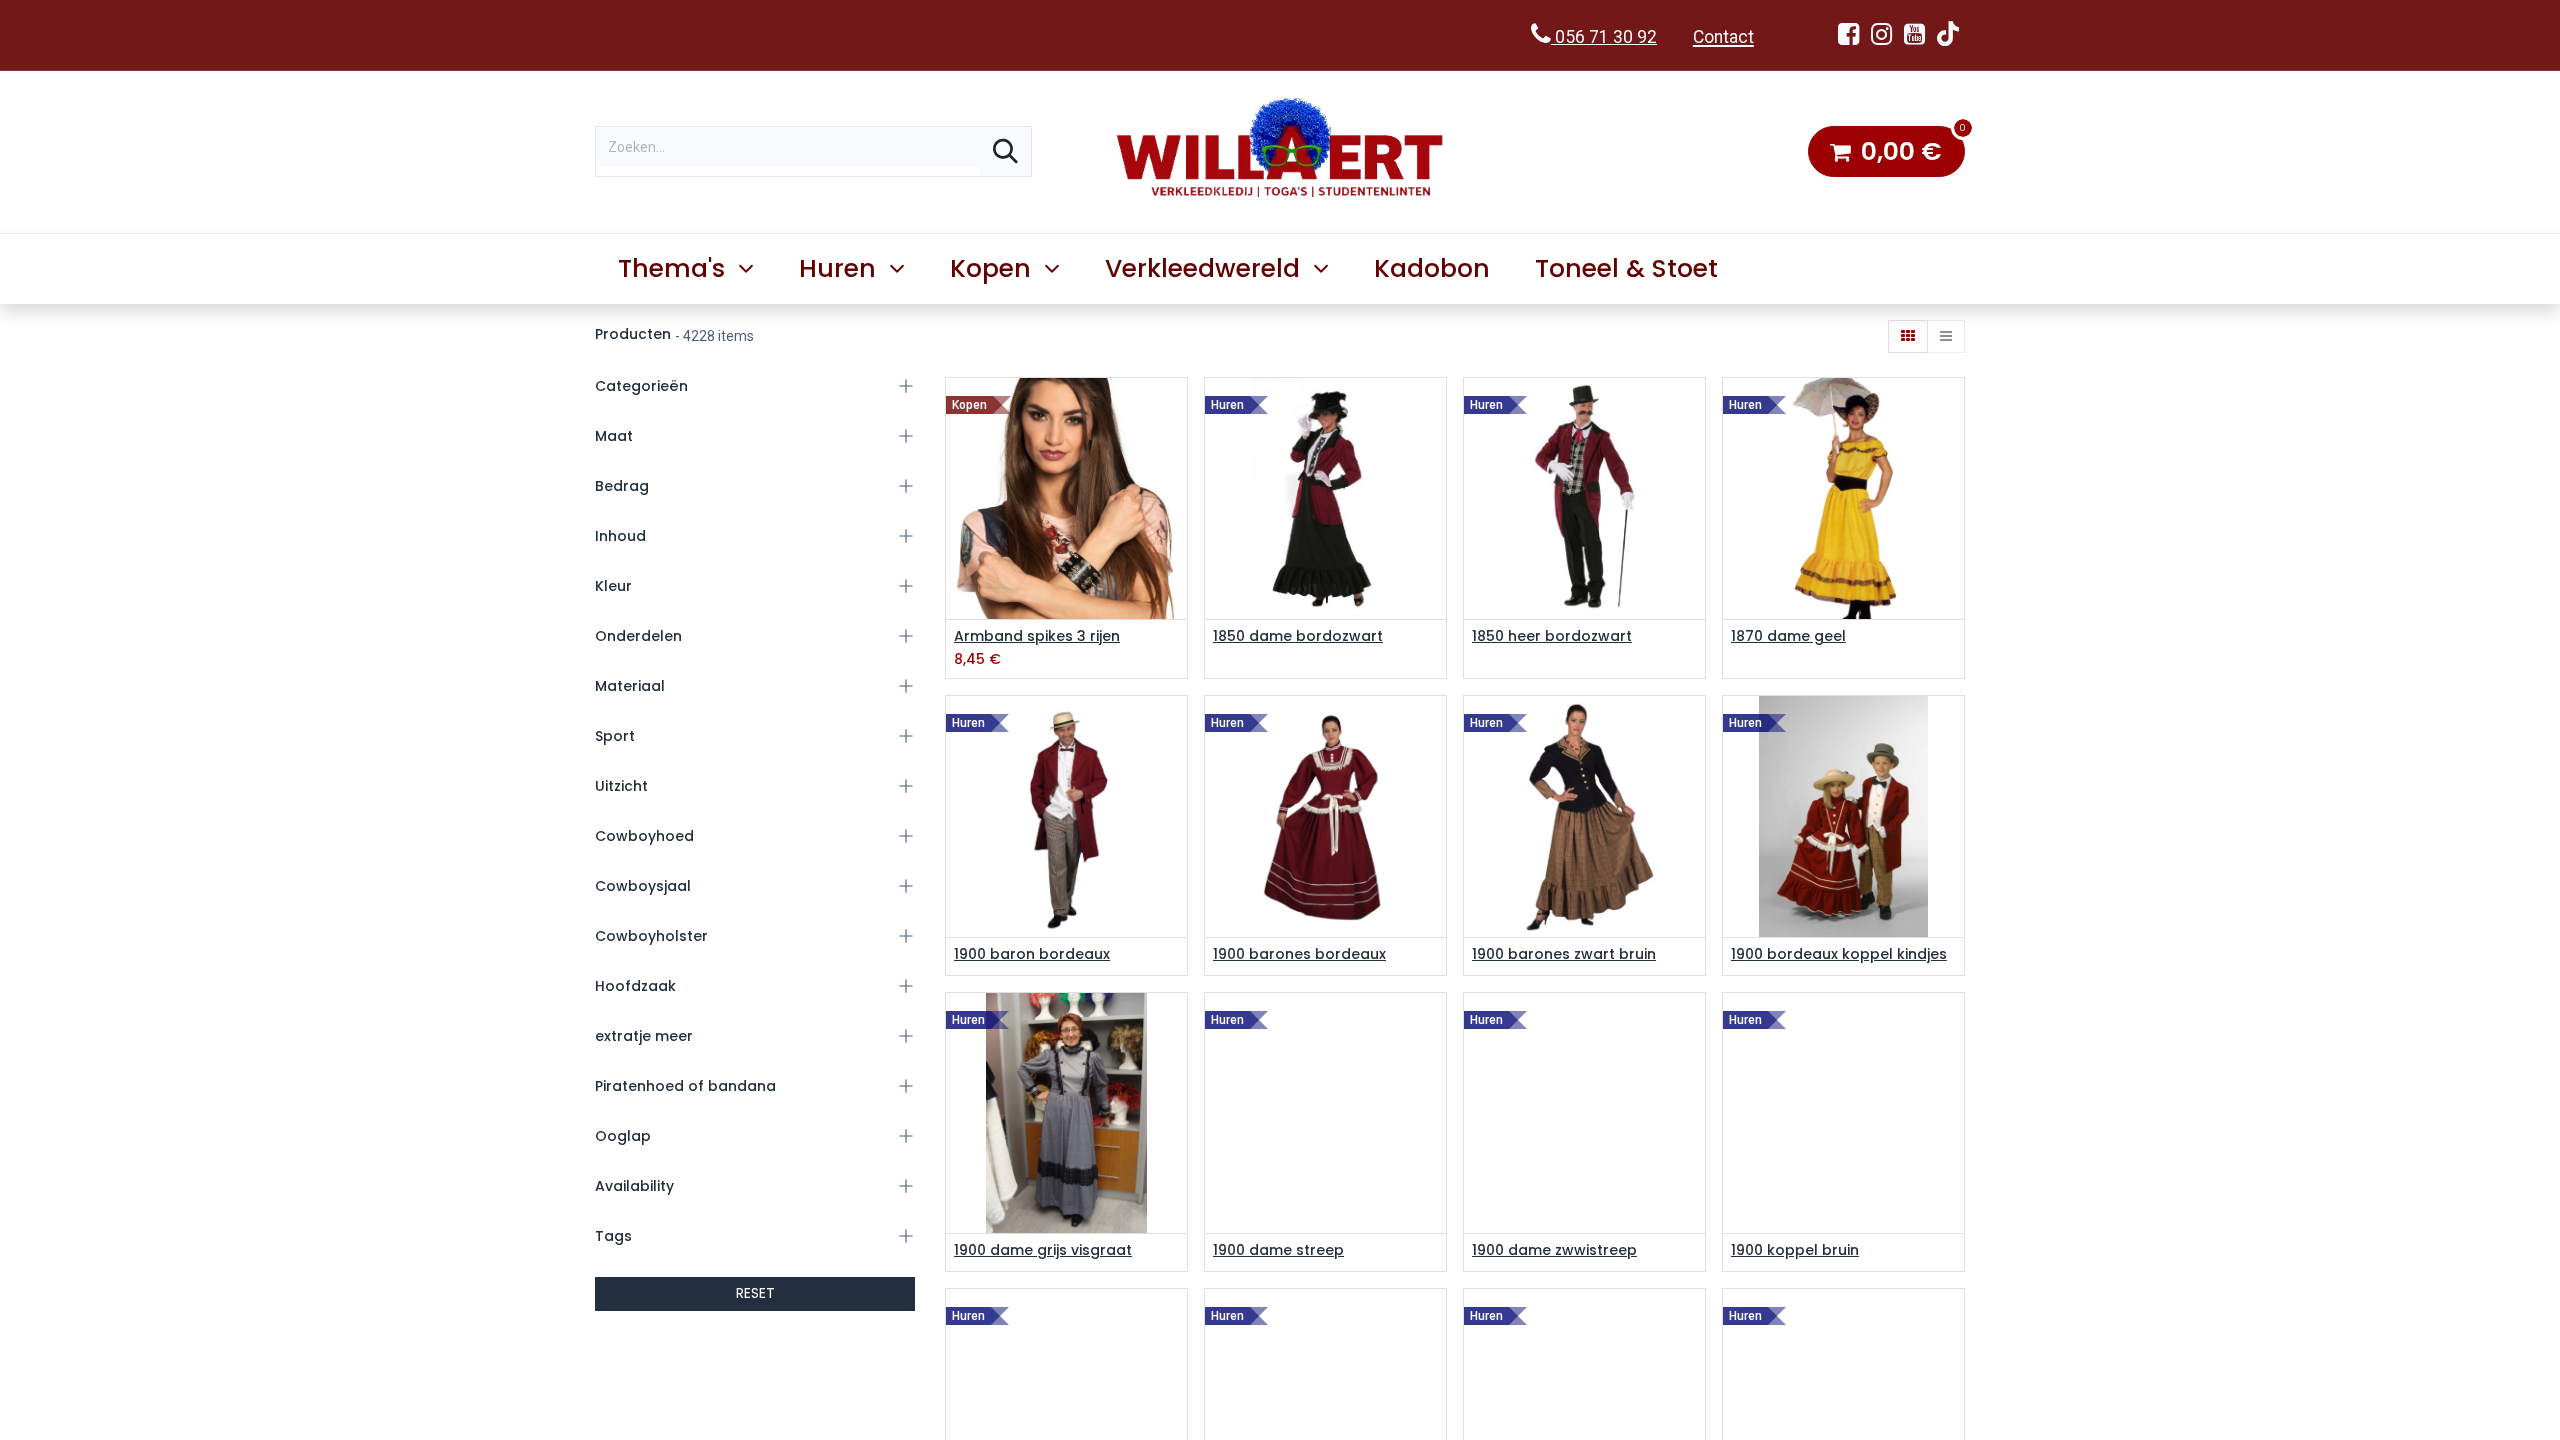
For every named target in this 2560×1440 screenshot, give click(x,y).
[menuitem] (1432, 269)
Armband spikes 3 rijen (1037, 636)
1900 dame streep (1278, 1250)
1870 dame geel (1788, 636)
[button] (1174, 455)
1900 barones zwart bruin (1564, 954)
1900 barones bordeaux (1299, 954)
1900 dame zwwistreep (1554, 1250)
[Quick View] (1174, 410)
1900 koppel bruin (1795, 1250)
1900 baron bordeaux (1032, 954)
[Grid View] (1908, 337)
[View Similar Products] (1174, 500)
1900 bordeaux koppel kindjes (1839, 954)
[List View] (1946, 337)
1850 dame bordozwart (1298, 636)
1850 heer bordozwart (1552, 636)
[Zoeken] (1005, 151)
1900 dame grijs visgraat (1043, 1250)
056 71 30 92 (1604, 37)
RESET (755, 1293)
